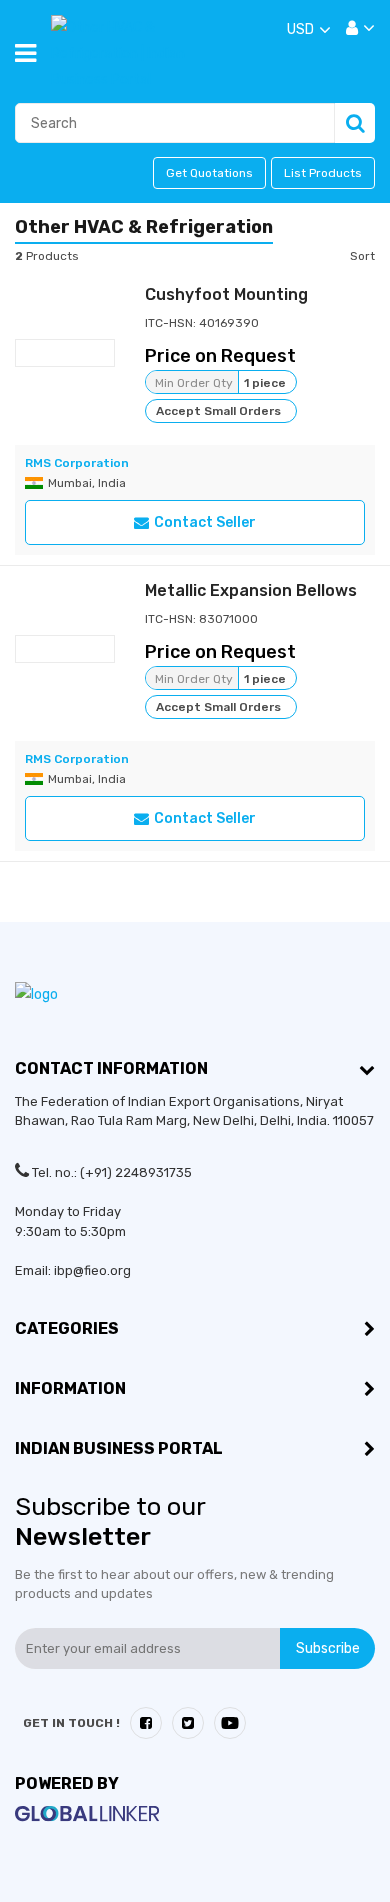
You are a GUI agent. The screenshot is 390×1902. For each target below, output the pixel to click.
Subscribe (328, 1648)
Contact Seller (205, 522)
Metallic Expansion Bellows (251, 590)
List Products (323, 173)
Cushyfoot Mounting (226, 294)
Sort (362, 256)
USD (300, 29)
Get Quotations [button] (209, 173)
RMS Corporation (77, 463)
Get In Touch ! (71, 1723)
